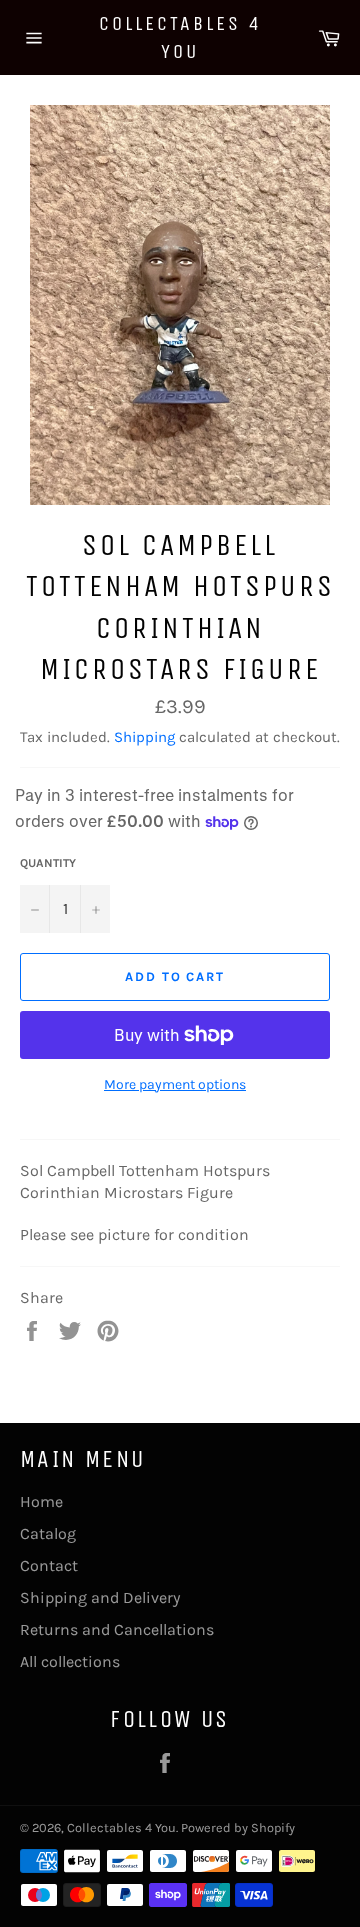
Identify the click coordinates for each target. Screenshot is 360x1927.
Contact (49, 1565)
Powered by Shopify (238, 1827)
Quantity (48, 863)
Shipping (144, 737)
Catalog (48, 1533)
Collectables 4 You (180, 37)
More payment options (175, 1084)
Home (41, 1501)
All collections (70, 1661)
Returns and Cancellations (117, 1629)
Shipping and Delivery (100, 1597)
